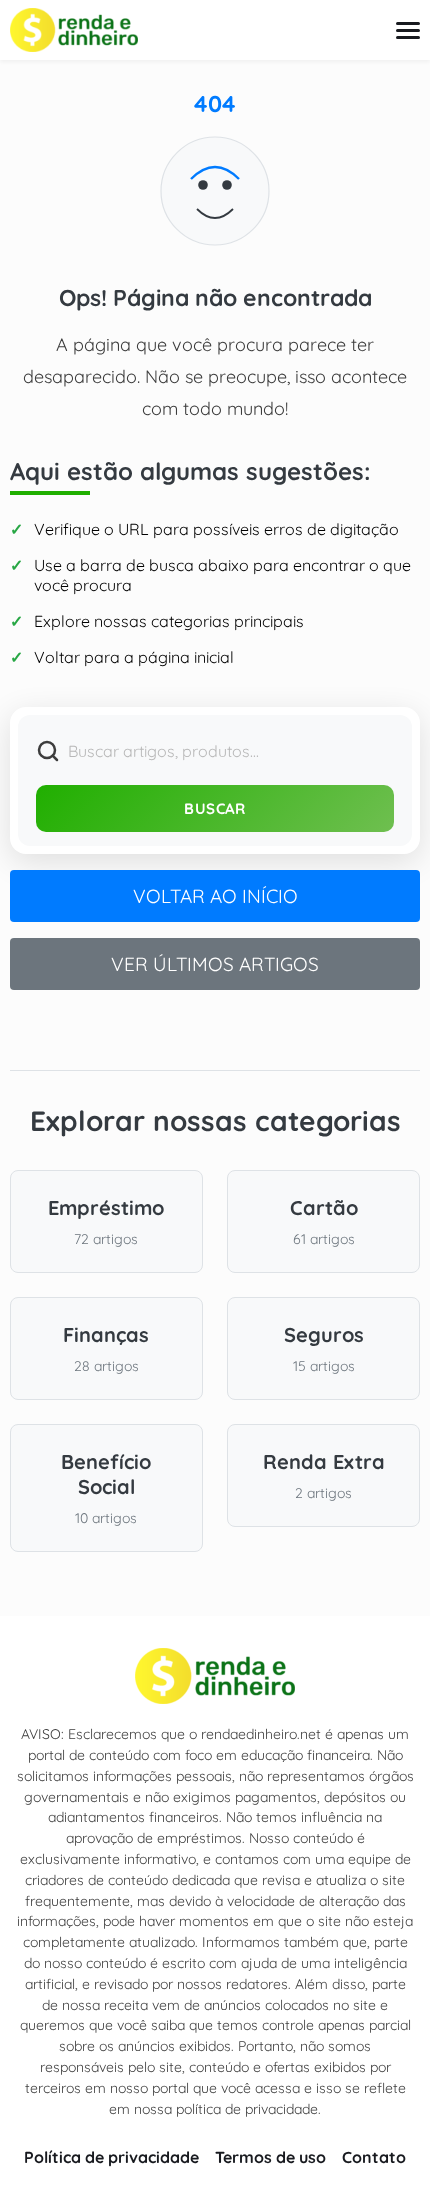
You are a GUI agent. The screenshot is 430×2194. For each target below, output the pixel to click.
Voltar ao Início (215, 896)
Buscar (214, 808)
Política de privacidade (111, 2157)
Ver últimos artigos (215, 964)
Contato (374, 2157)
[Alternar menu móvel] (408, 30)
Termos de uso (270, 2157)
